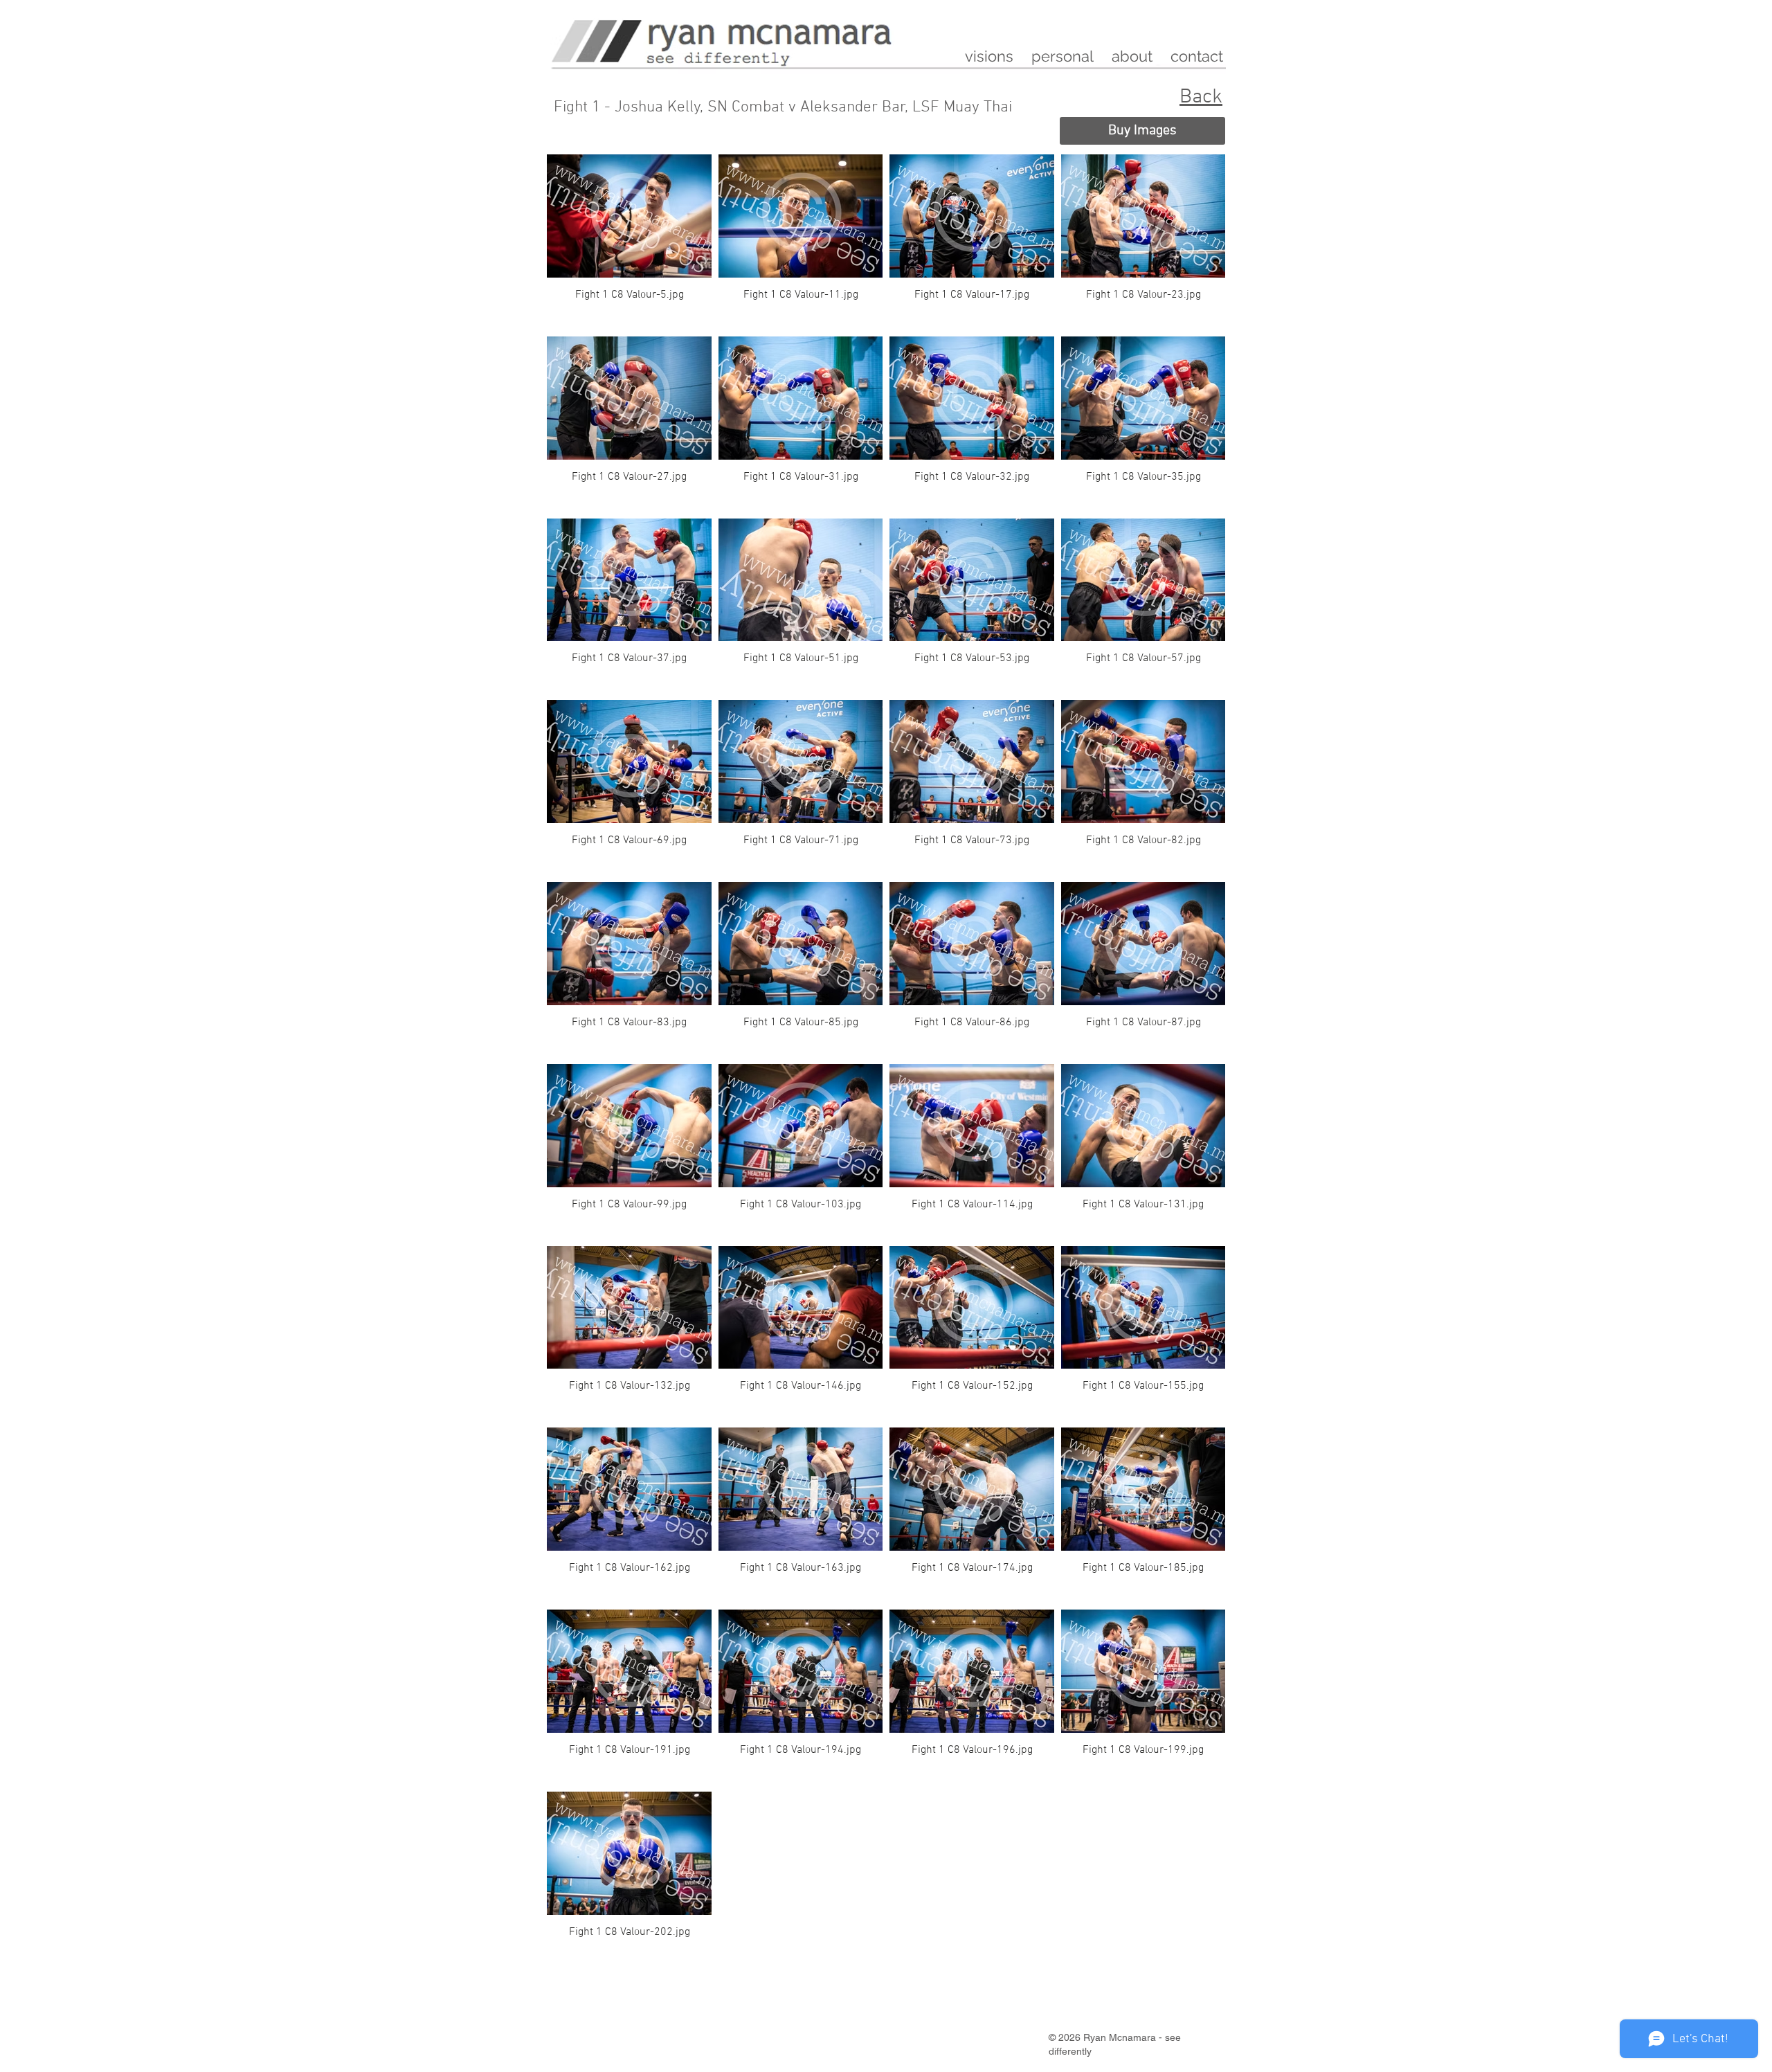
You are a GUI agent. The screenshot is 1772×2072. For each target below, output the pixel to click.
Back (1201, 97)
